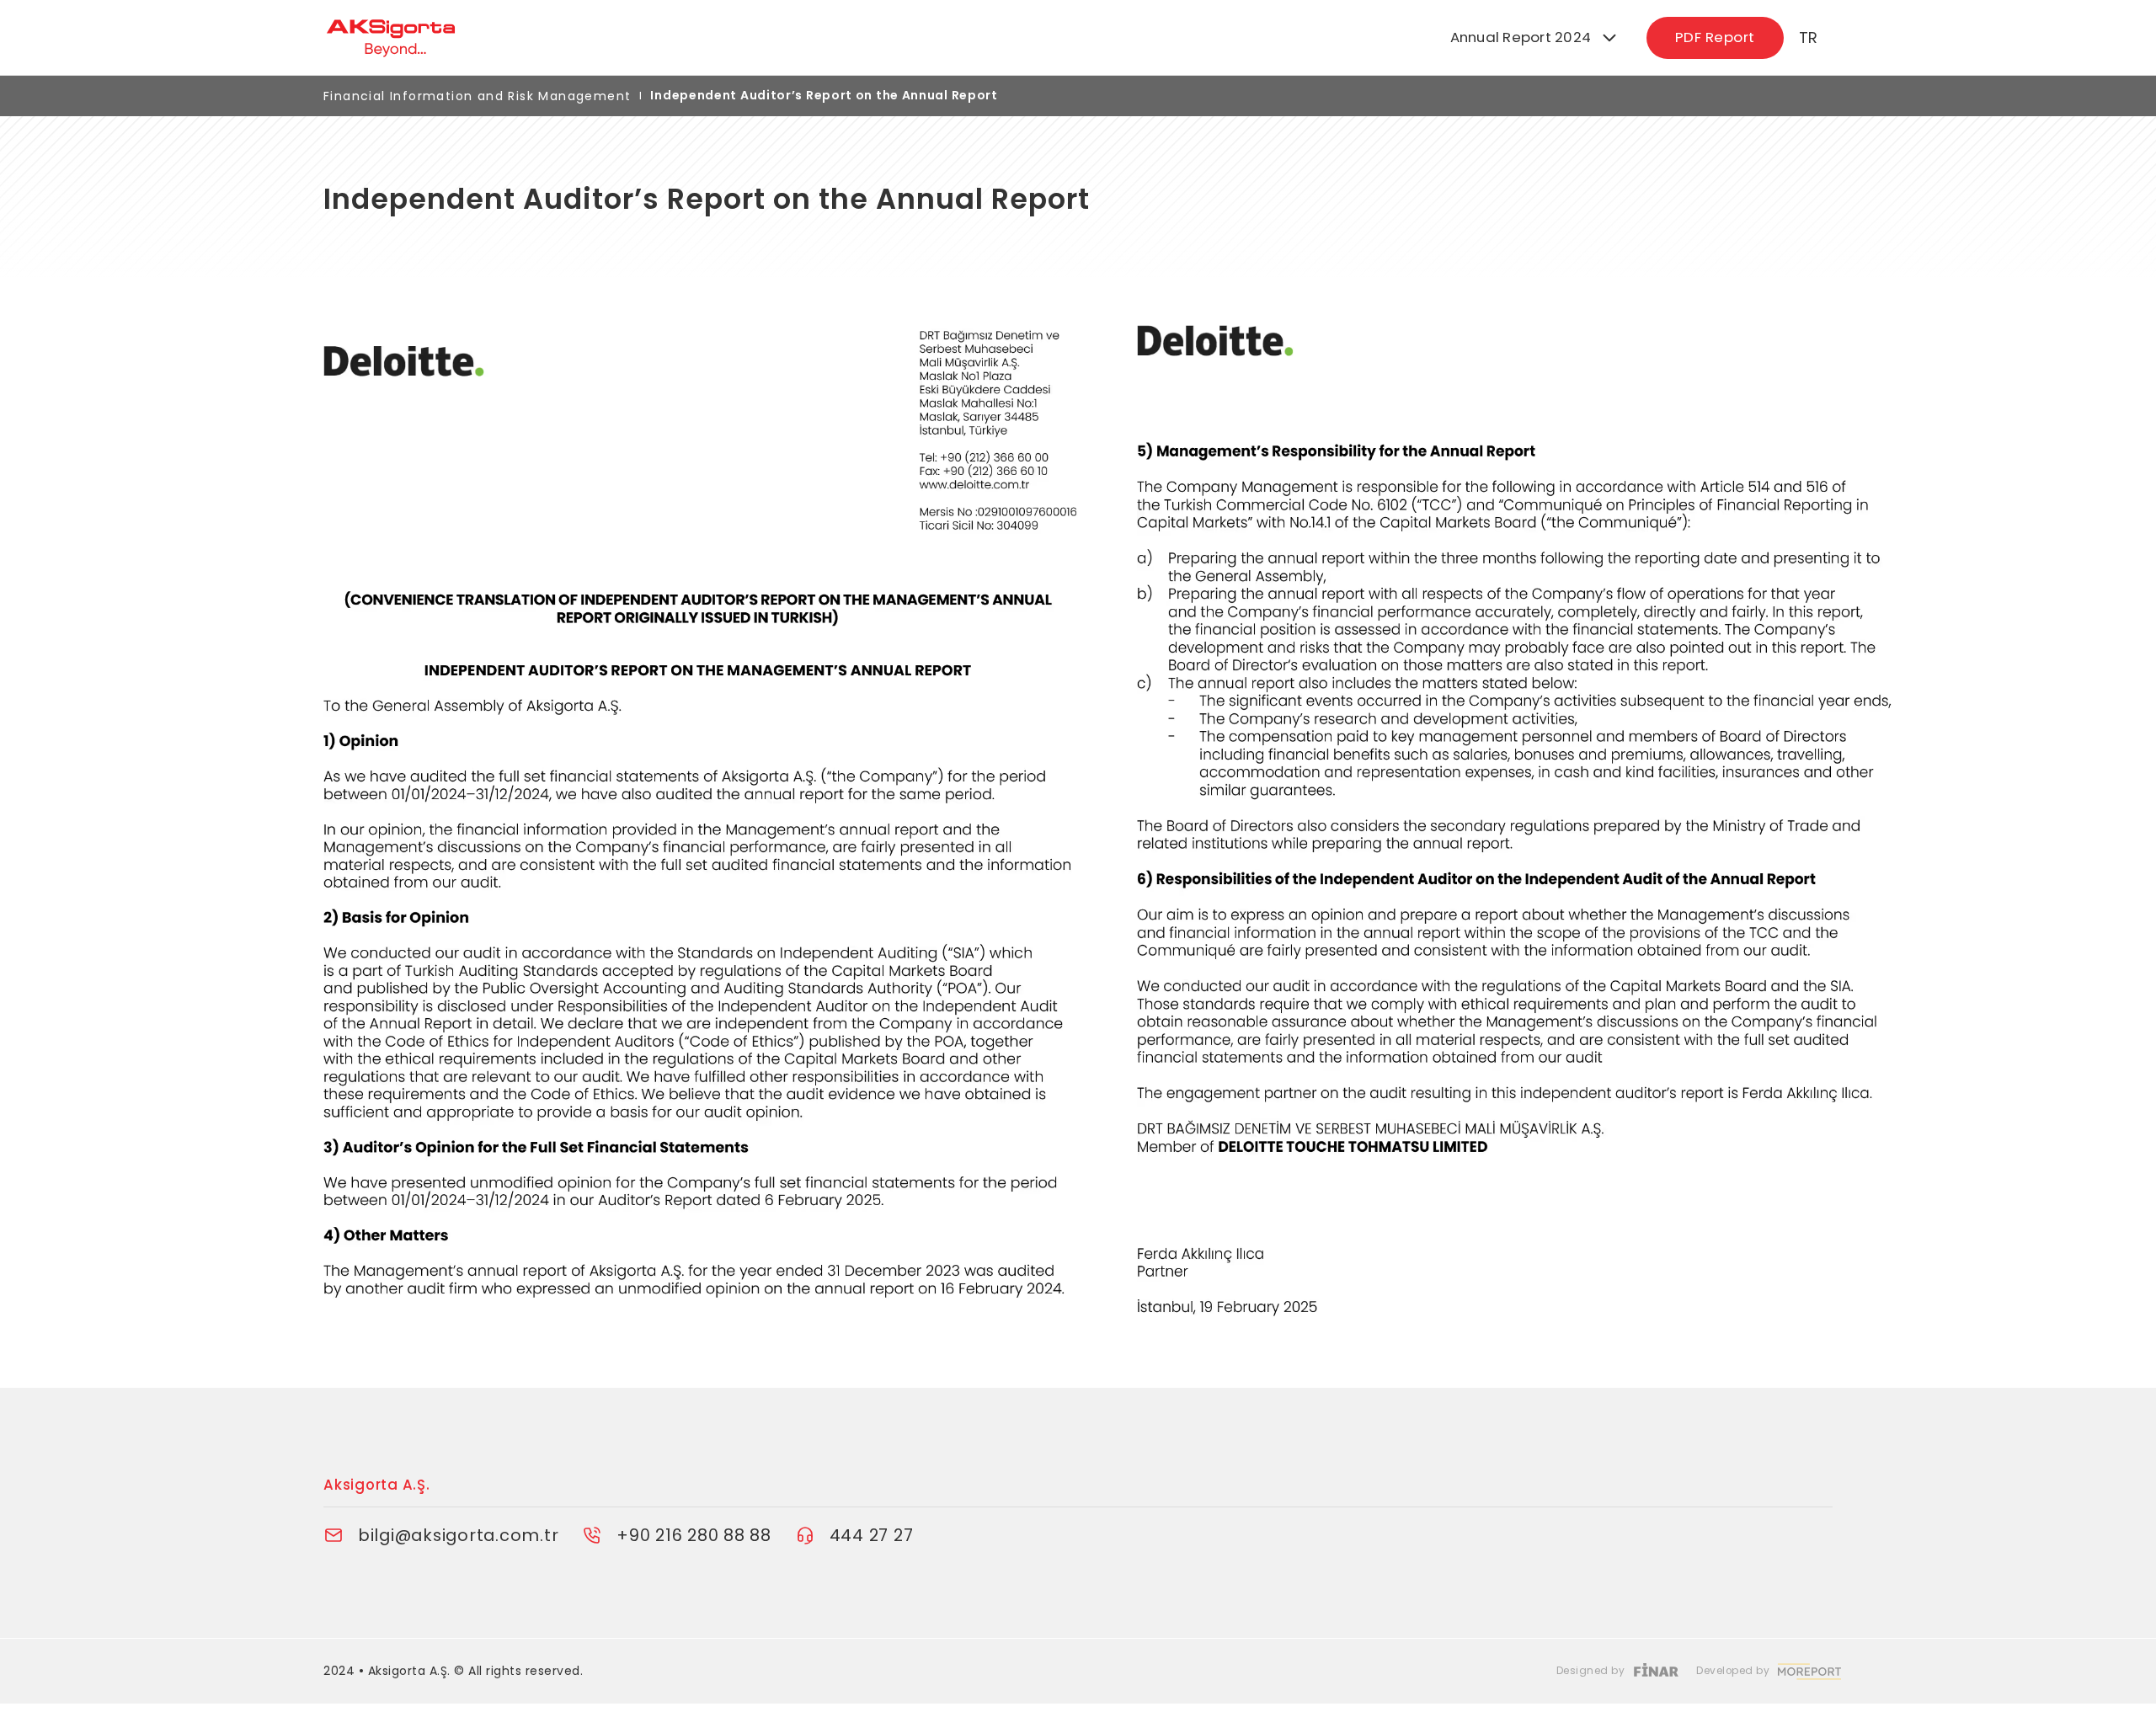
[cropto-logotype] (701, 38)
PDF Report (1715, 37)
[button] (1535, 38)
